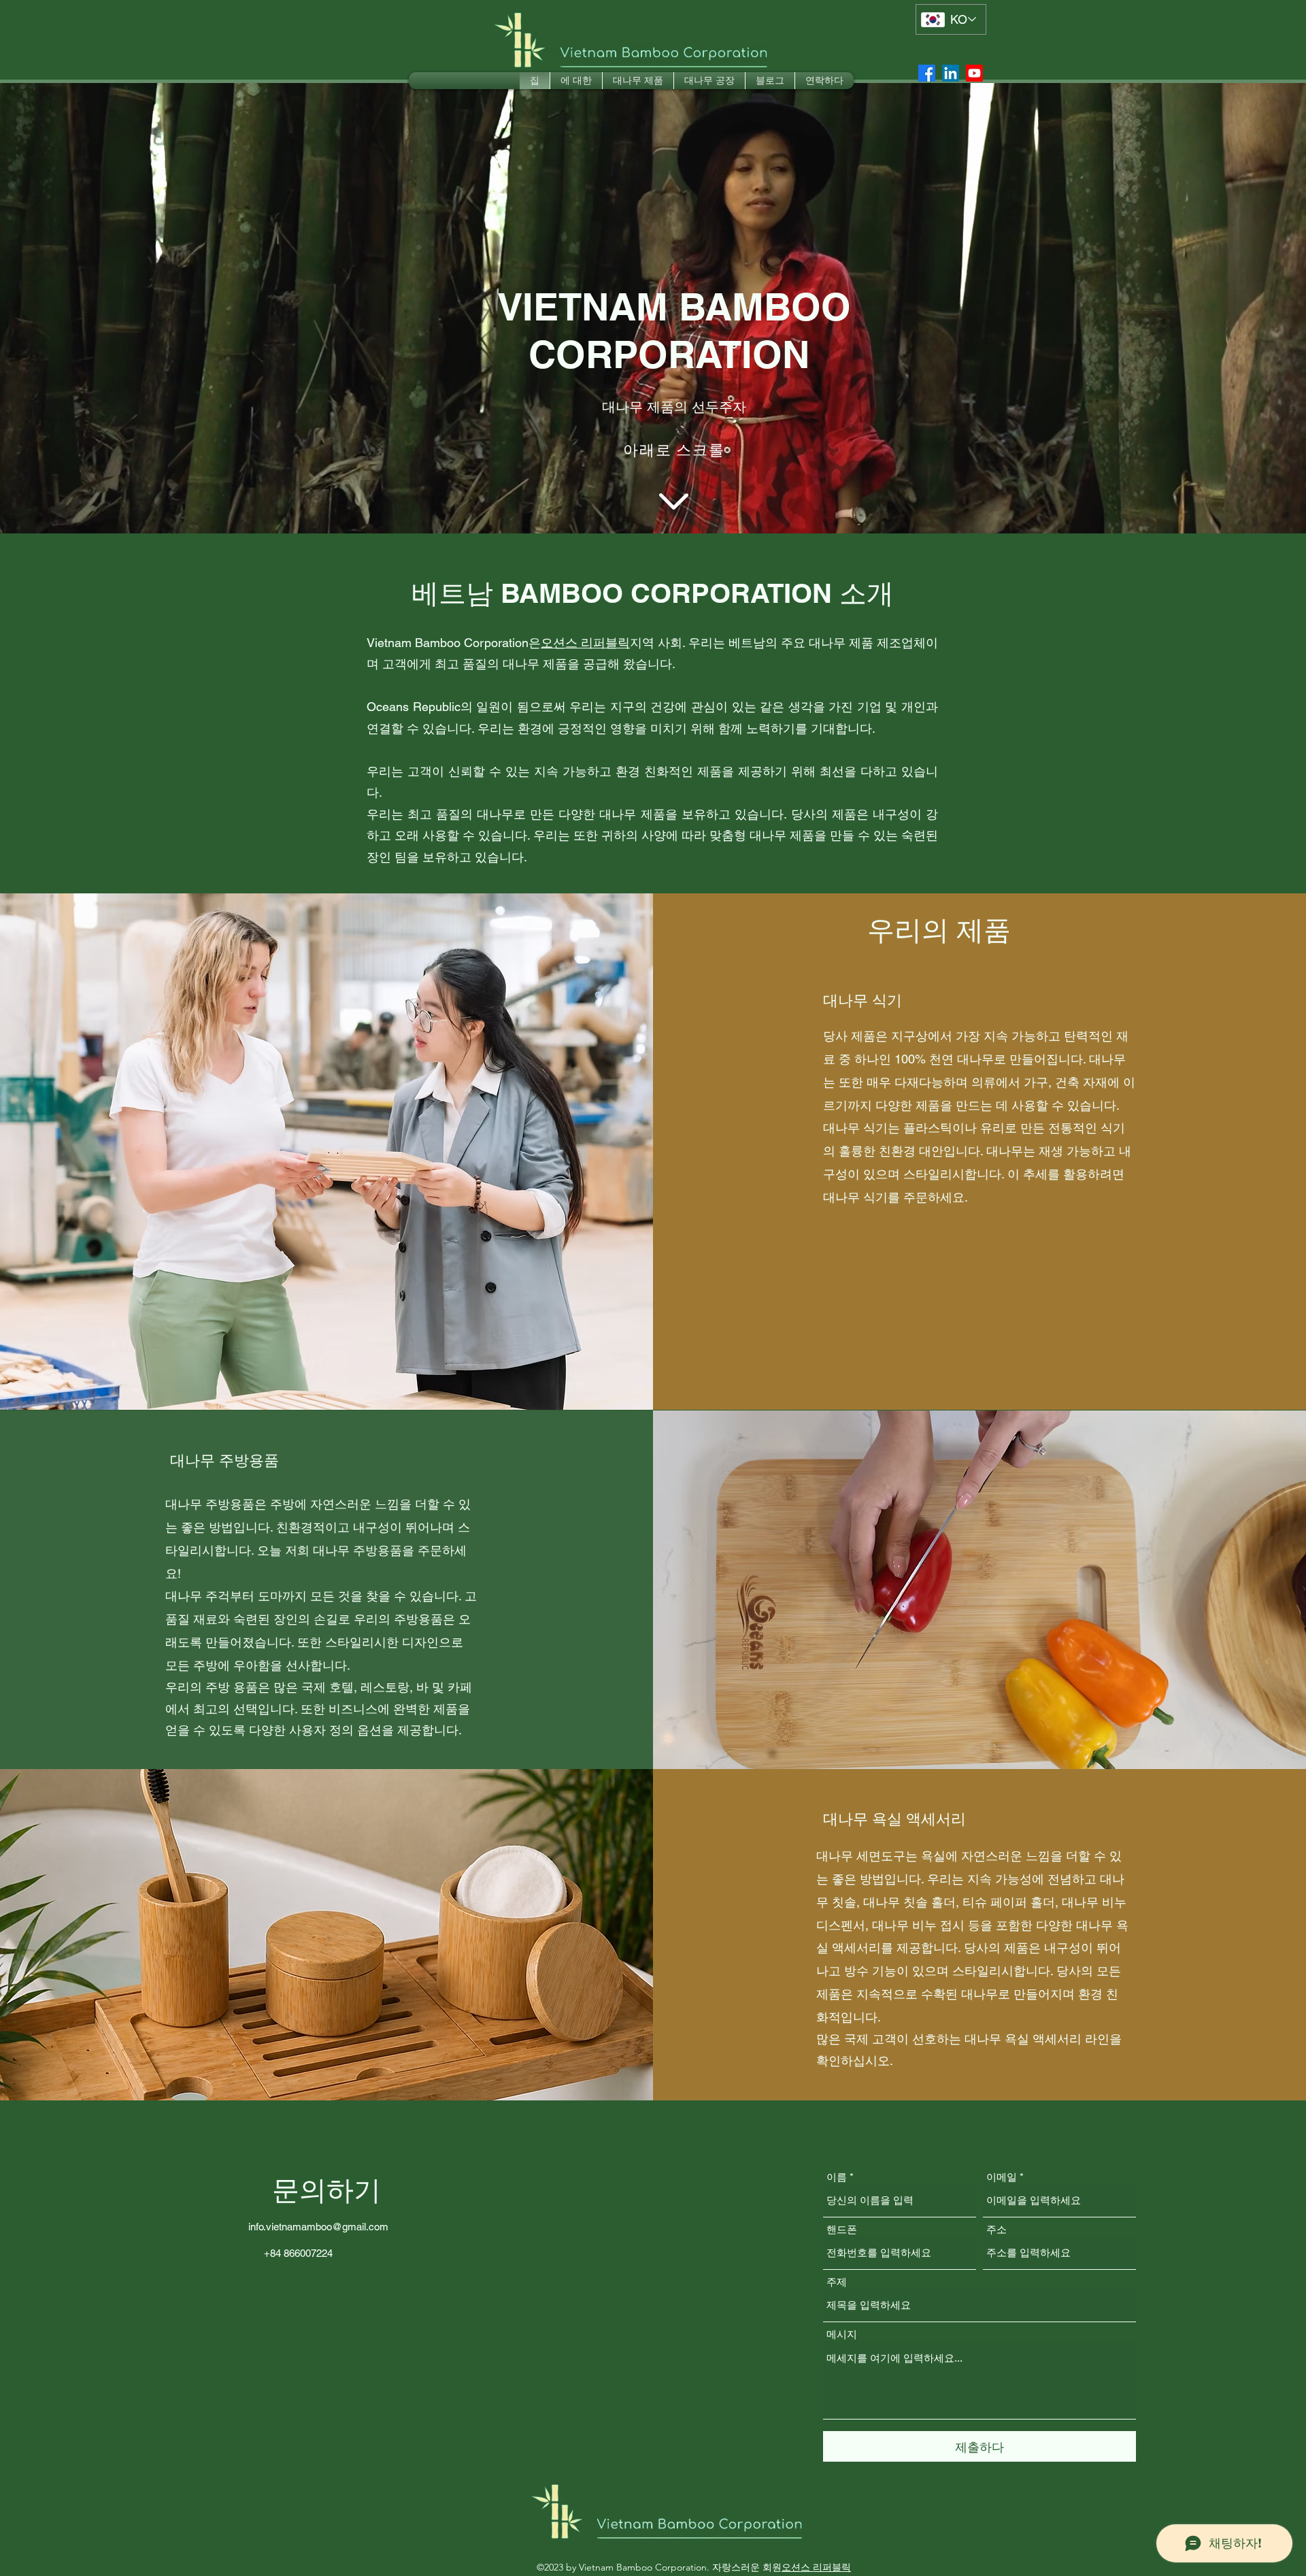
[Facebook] (927, 73)
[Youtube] (974, 73)
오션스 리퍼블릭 (585, 643)
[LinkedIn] (951, 73)
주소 (997, 2229)
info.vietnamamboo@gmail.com (318, 2227)
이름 (837, 2177)
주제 (837, 2282)
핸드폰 (842, 2229)
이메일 (1002, 2177)
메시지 (842, 2334)
